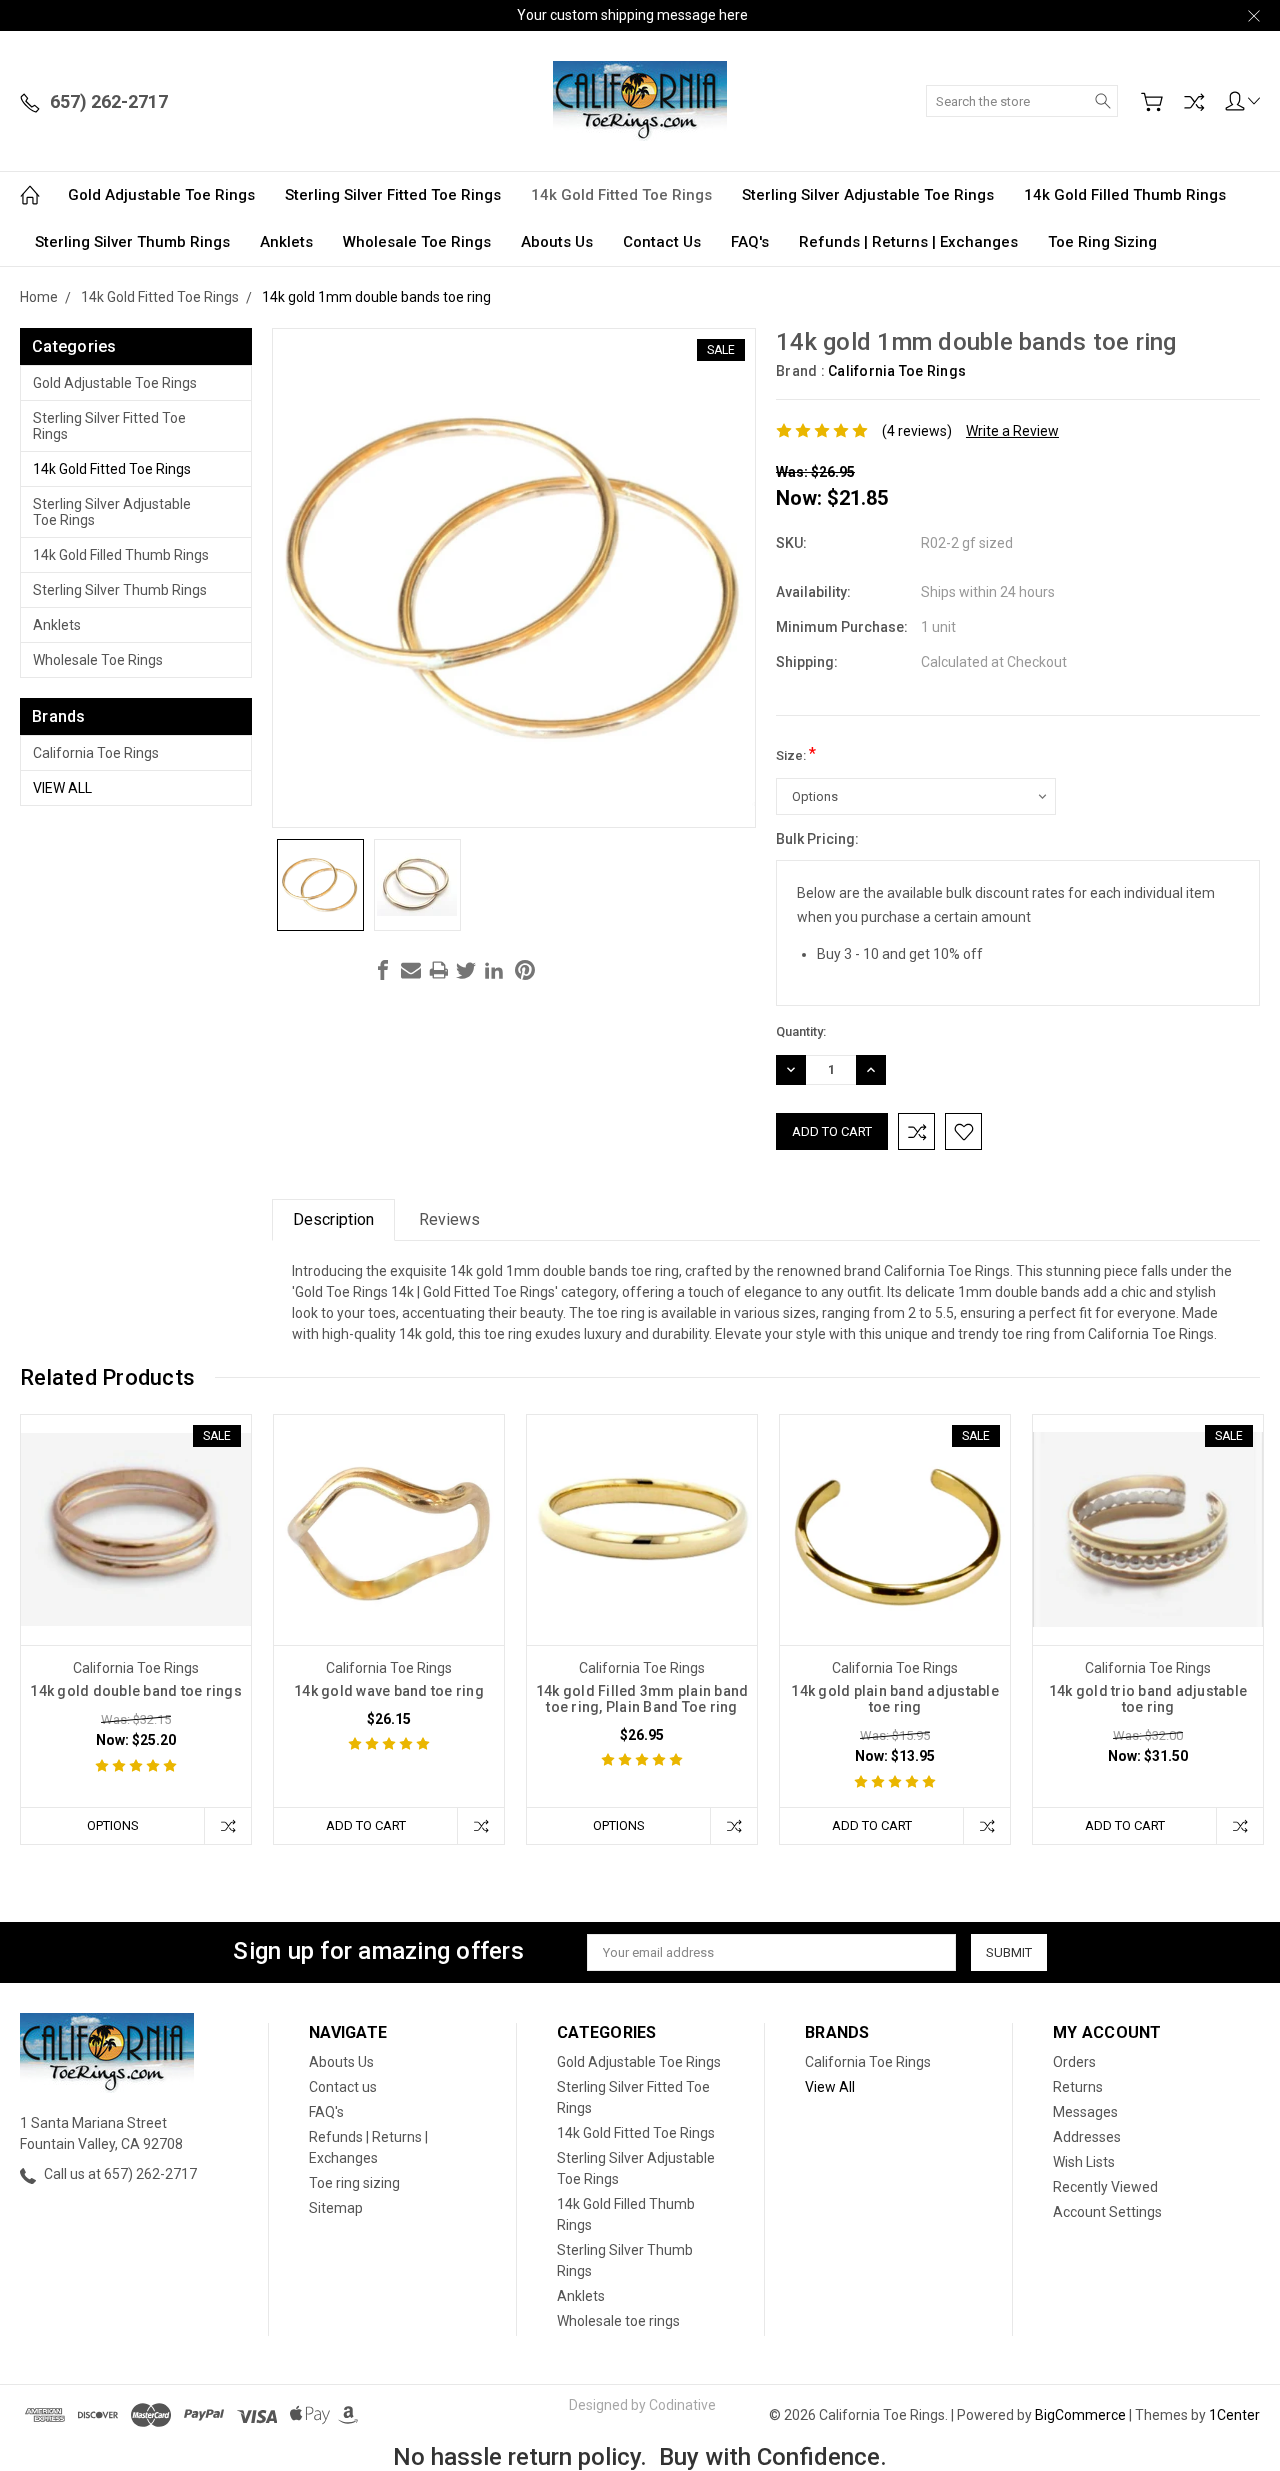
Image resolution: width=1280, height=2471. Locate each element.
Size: (796, 753)
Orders (1074, 2062)
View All (62, 788)
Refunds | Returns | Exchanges (908, 242)
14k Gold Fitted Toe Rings (621, 195)
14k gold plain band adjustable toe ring (895, 1699)
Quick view (136, 1575)
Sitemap (336, 2208)
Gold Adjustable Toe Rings (161, 195)
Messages (1085, 2112)
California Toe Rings (96, 753)
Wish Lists (1084, 2162)
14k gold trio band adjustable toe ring (1148, 1699)
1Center (1234, 2415)
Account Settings (1107, 2212)
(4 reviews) (917, 431)
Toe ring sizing (1102, 242)
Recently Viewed (1105, 2187)
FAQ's (750, 242)
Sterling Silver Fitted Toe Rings (393, 195)
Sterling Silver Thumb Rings (132, 242)
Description (333, 1219)
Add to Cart (366, 1825)
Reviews (449, 1219)
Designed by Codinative (642, 2405)
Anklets (286, 242)
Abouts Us (557, 242)
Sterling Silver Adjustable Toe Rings (868, 195)
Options (113, 1825)
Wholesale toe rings (417, 242)
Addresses (1087, 2137)
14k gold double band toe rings (136, 1691)
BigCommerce (1080, 2415)
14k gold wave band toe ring (389, 1691)
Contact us (662, 242)
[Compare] (1194, 102)
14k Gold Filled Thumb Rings (1125, 195)
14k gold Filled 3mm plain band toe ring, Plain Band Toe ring (642, 1699)
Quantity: (801, 1031)
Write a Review (1012, 431)
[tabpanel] (136, 1630)
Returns (1078, 2087)
